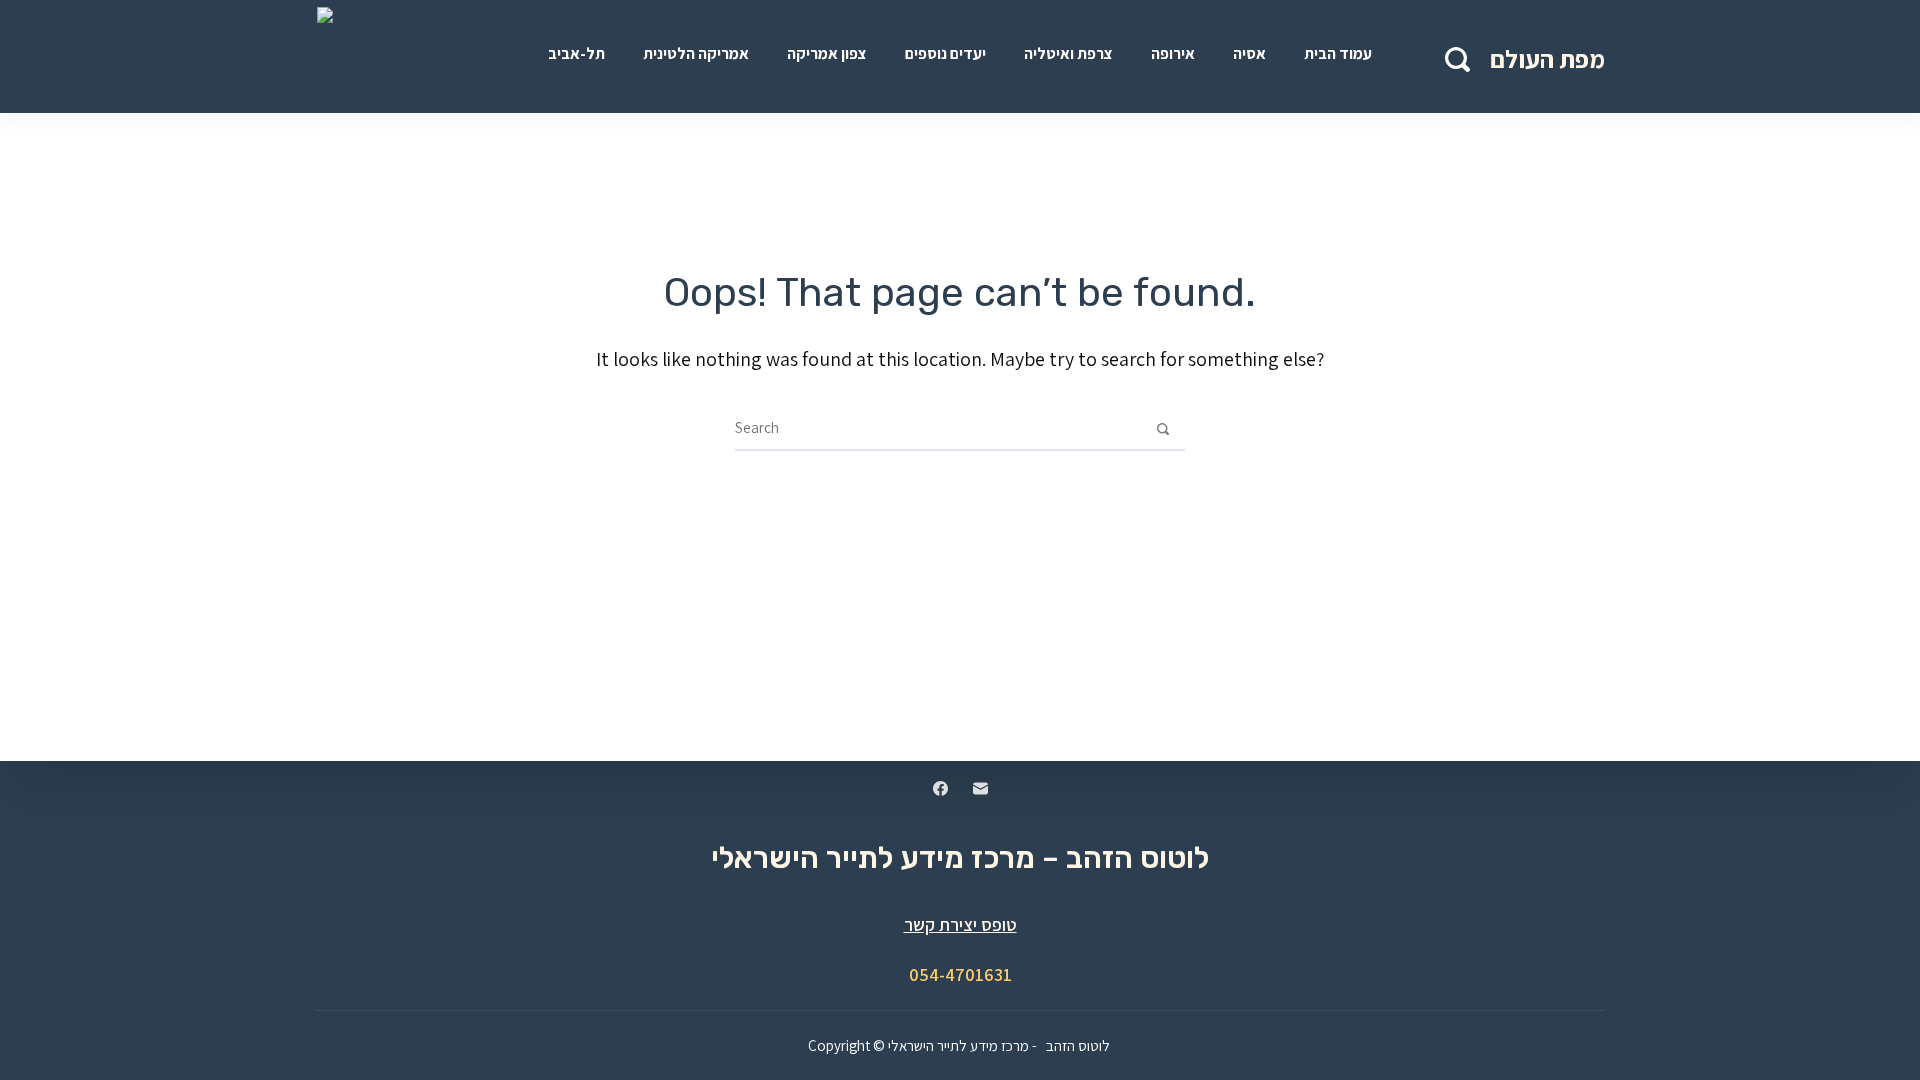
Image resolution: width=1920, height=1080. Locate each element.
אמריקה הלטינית (696, 53)
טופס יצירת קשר (960, 924)
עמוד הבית (1338, 53)
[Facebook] (940, 788)
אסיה (1249, 53)
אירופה (1173, 53)
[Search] (1457, 59)
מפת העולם (1547, 58)
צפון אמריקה (827, 53)
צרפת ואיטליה (1068, 53)
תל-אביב (576, 53)
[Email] (980, 788)
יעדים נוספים (945, 53)
